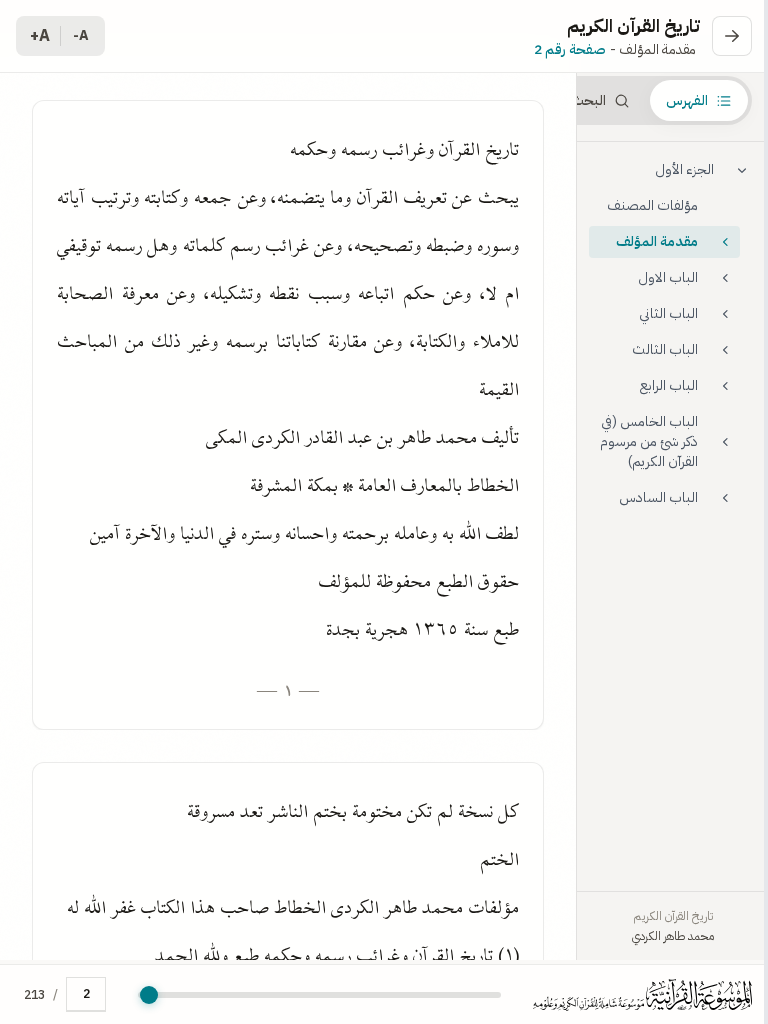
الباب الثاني (668, 313)
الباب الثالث (665, 349)
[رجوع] (732, 36)
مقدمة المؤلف (657, 241)
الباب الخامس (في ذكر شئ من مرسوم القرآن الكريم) (649, 441)
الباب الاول (668, 277)
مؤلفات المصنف (652, 205)
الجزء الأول (684, 169)
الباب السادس (658, 497)
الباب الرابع (669, 385)
